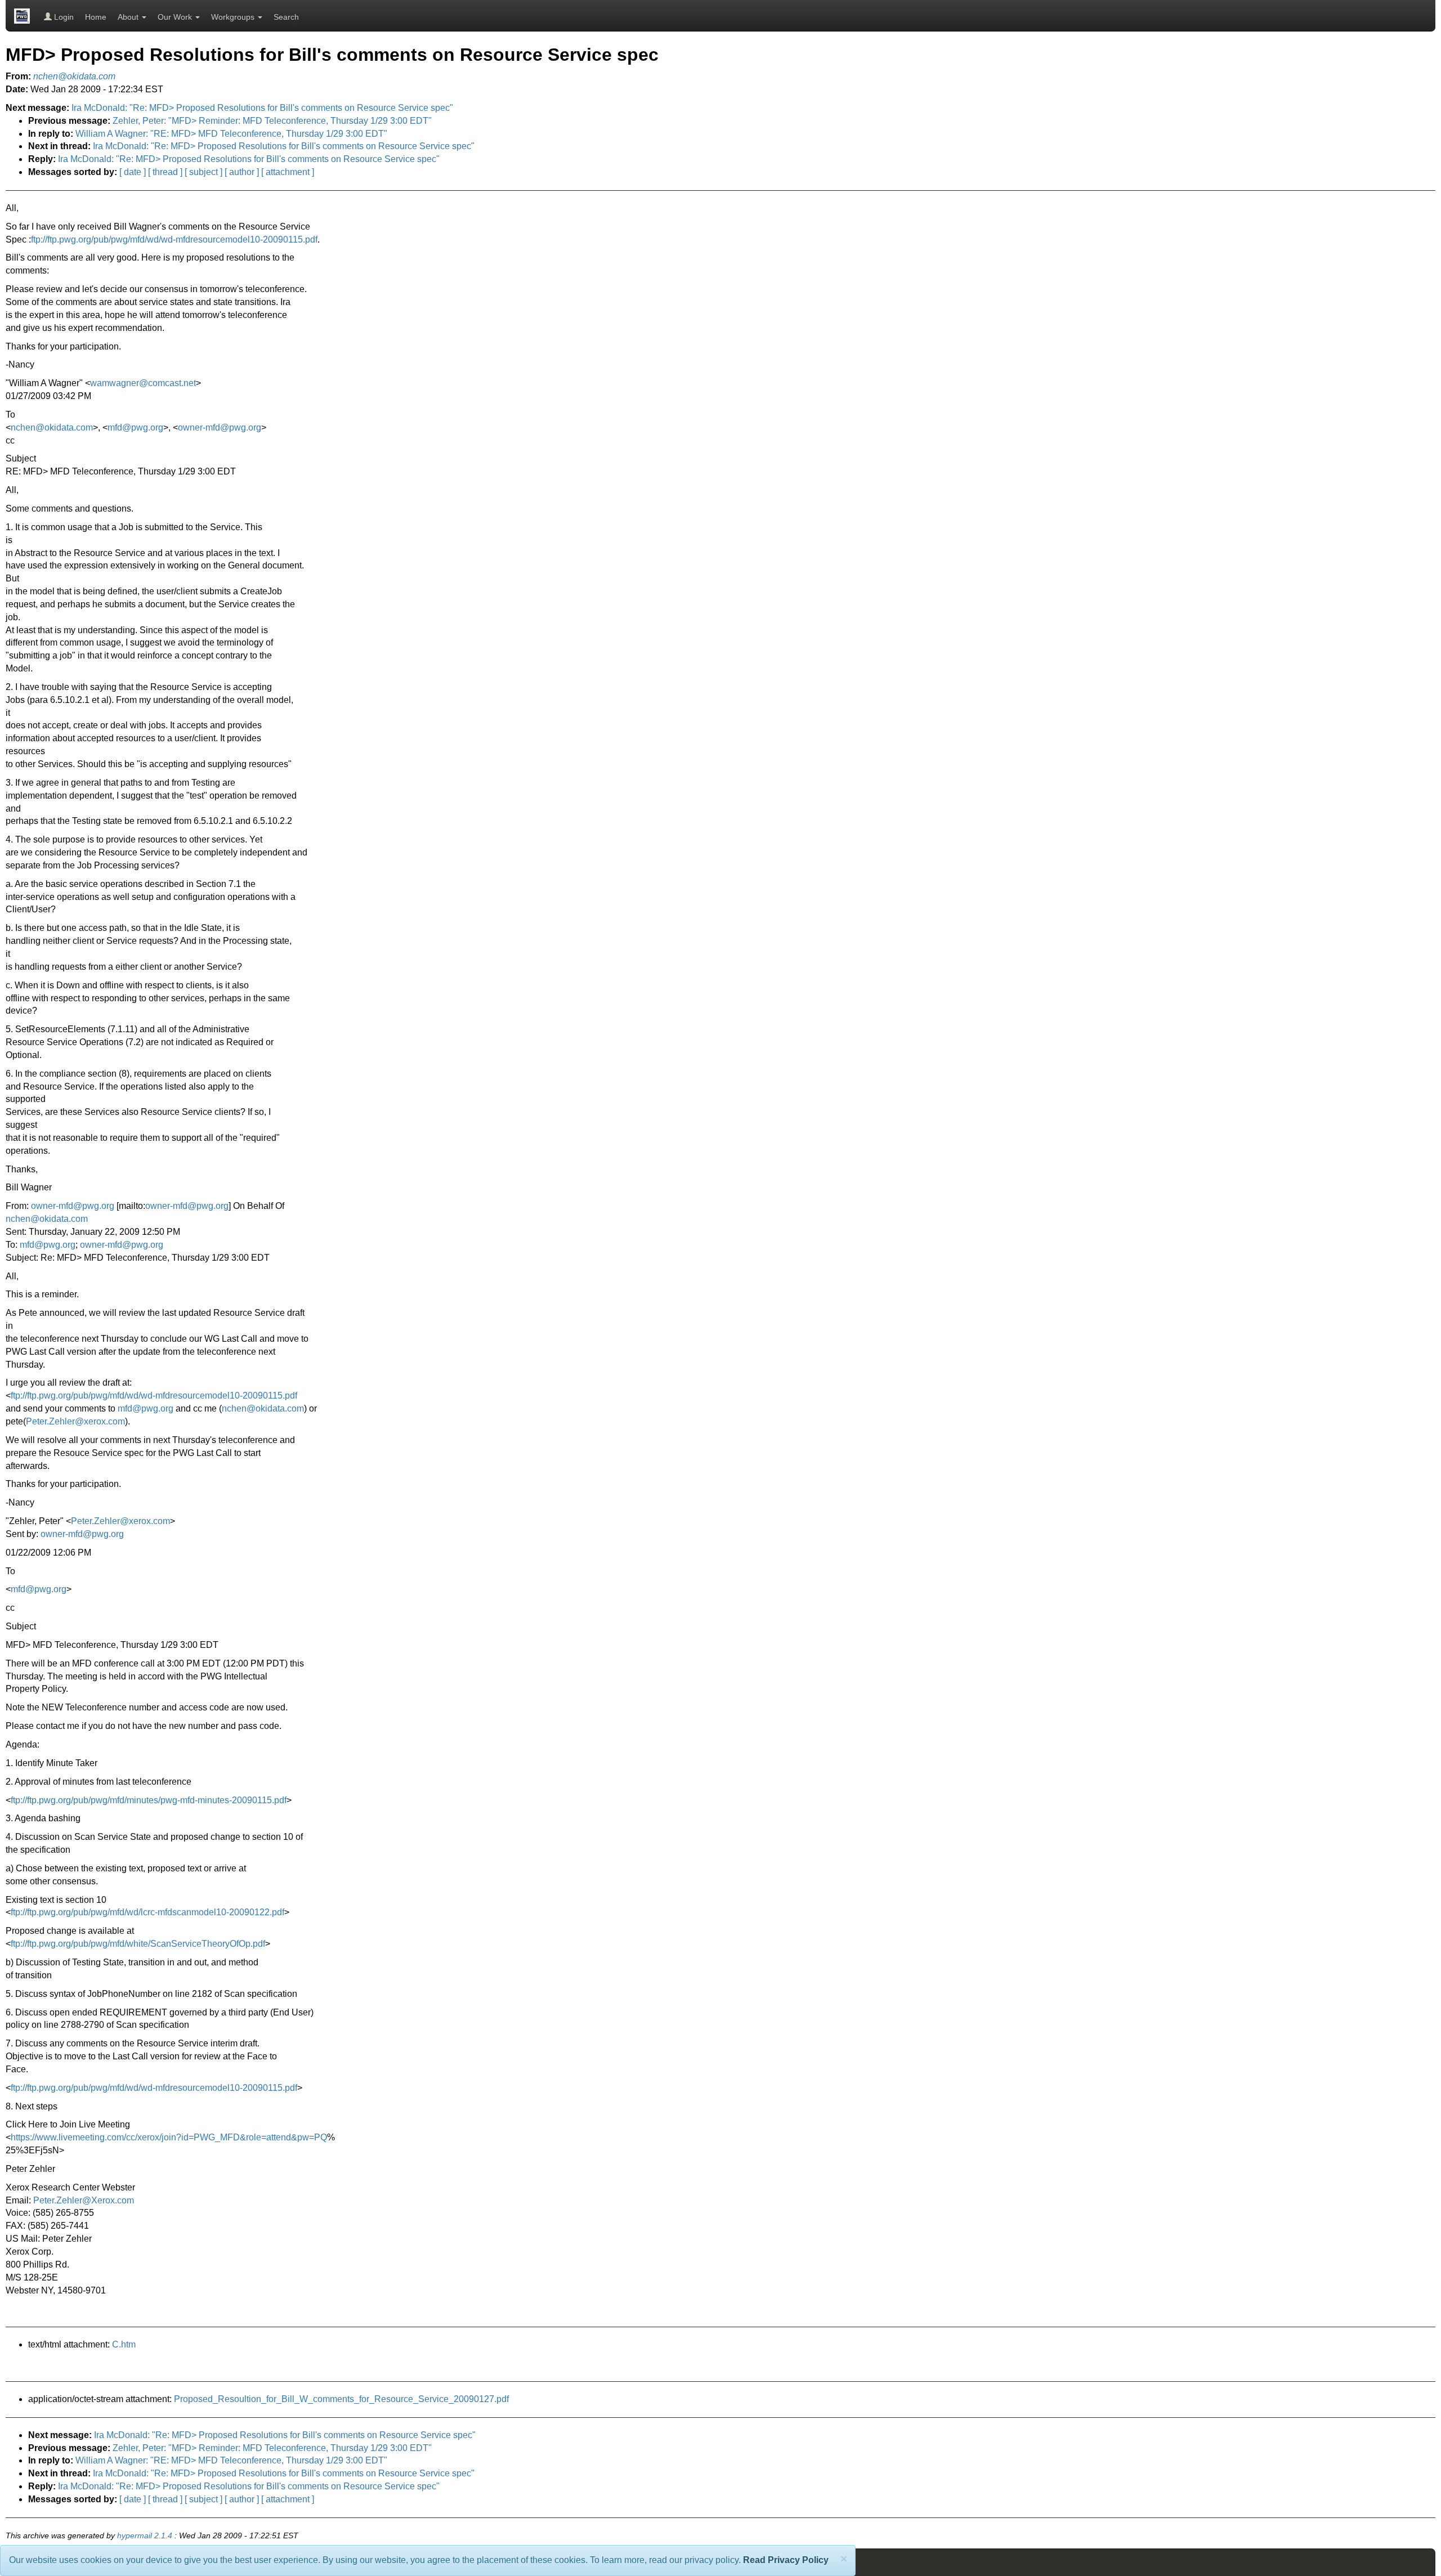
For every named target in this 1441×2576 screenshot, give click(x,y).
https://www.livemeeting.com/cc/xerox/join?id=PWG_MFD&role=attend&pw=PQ (169, 2137)
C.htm (124, 2344)
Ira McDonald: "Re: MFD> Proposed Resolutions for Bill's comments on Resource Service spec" (262, 108)
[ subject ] (203, 172)
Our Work (176, 17)
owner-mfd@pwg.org (220, 427)
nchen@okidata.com (52, 427)
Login (63, 17)
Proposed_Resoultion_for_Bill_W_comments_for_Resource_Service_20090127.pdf (341, 2399)
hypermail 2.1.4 (145, 2536)
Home (96, 17)
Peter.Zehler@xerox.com (75, 1421)
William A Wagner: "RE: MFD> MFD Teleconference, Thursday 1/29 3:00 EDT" (231, 134)
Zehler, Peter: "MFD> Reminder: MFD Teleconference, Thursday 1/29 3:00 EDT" (272, 121)
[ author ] (242, 172)
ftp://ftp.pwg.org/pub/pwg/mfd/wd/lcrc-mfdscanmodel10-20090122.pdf (147, 1912)
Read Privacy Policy (786, 2560)
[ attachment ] (288, 172)
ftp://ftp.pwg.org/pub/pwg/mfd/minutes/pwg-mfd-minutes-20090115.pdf (149, 1800)
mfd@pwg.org (135, 427)
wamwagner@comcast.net (143, 383)
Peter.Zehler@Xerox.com (84, 2200)
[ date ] (133, 172)
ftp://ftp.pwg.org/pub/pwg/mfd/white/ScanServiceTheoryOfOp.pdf (138, 1944)
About (129, 17)
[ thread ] (165, 172)
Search (286, 17)
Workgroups (234, 17)
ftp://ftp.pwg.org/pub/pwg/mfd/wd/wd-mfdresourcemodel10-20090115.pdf (174, 239)
